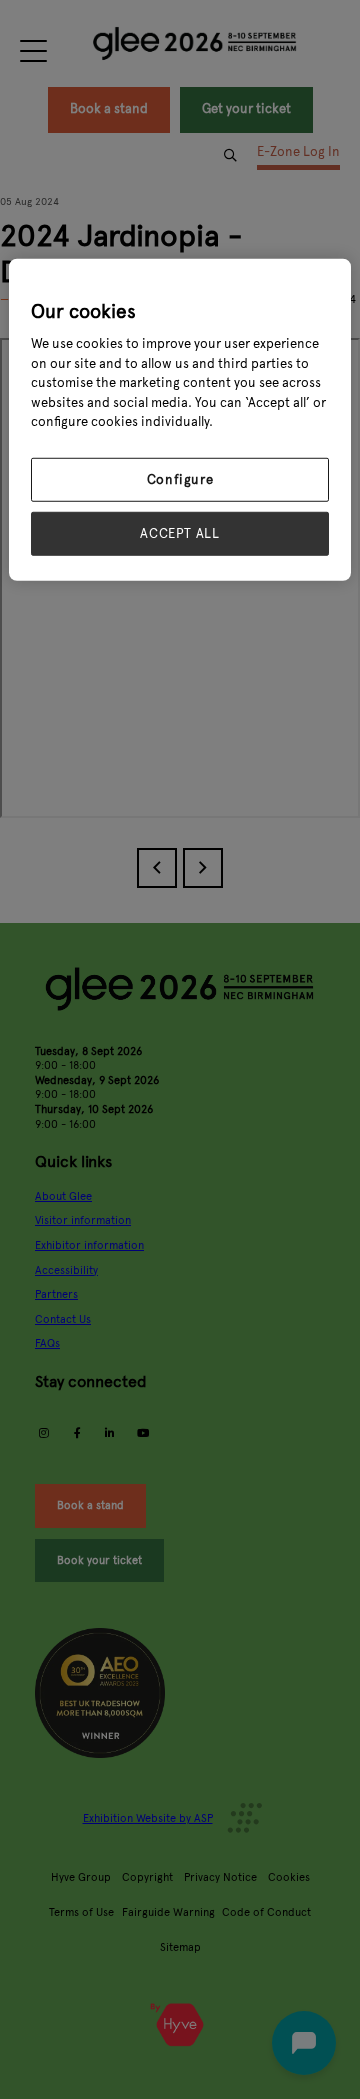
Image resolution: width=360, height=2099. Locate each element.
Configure (180, 480)
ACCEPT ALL (180, 534)
